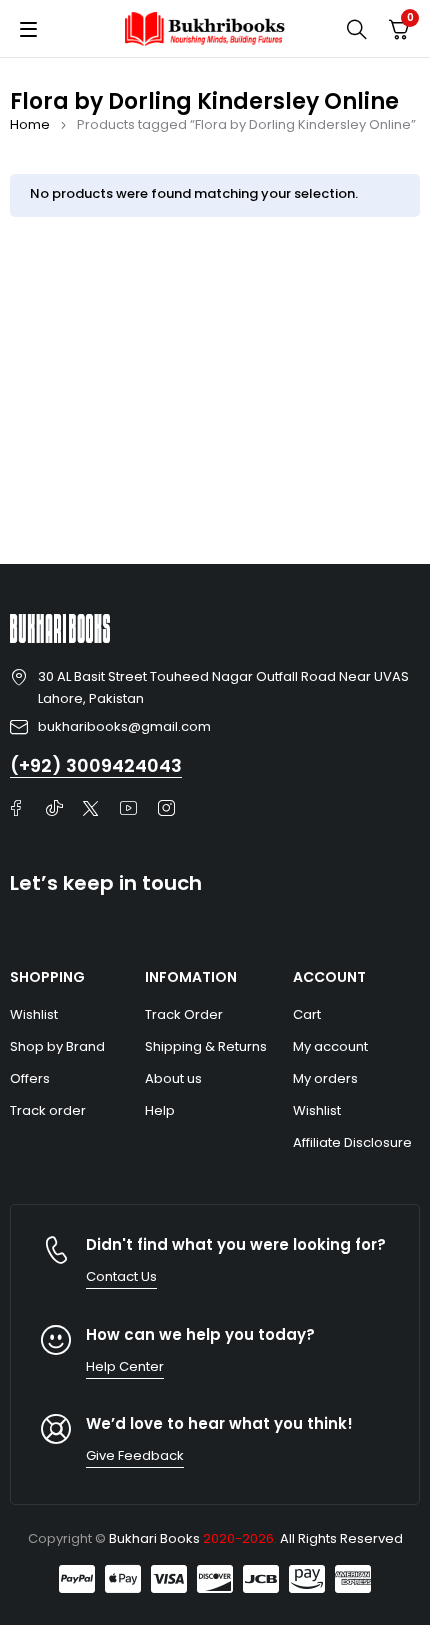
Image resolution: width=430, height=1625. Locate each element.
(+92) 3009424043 (96, 765)
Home (30, 124)
